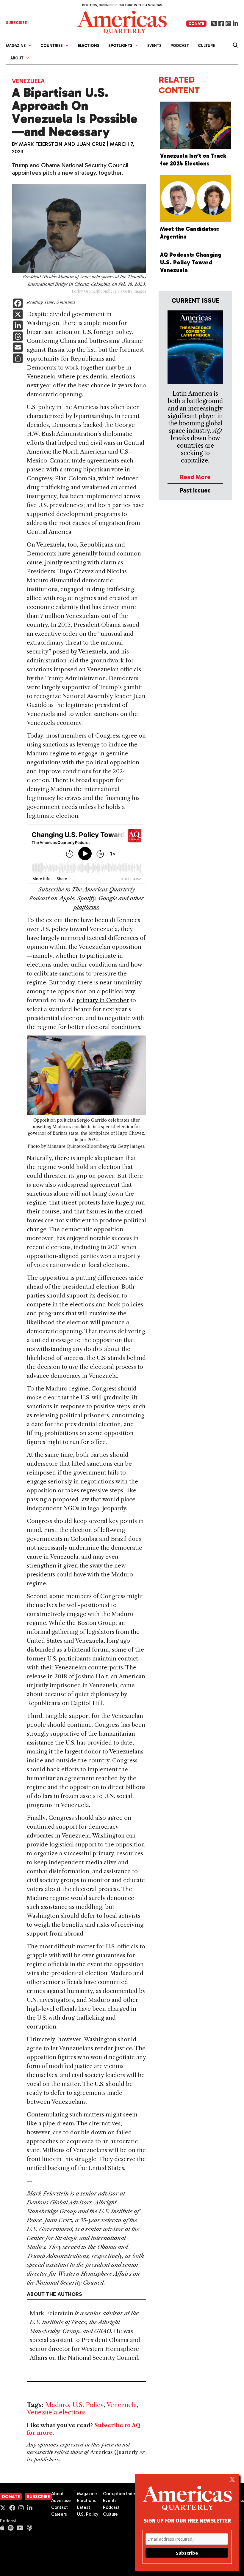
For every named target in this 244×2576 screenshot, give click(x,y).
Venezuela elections (56, 2412)
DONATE (196, 24)
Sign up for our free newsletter (187, 2520)
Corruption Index (120, 2494)
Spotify (86, 898)
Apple (67, 898)
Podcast (180, 46)
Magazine (87, 2494)
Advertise (61, 2501)
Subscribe (38, 2497)
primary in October (103, 1000)
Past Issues (195, 490)
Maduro (57, 2405)
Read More (195, 477)
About (57, 2494)
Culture (206, 46)
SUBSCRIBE (16, 23)
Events (154, 46)
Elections (89, 46)
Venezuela (28, 81)
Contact (60, 2507)
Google (108, 898)
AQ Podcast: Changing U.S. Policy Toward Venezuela (191, 262)
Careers (59, 2514)
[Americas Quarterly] (122, 22)
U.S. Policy (88, 2405)
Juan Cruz (91, 144)
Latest (84, 2507)
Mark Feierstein (41, 144)
